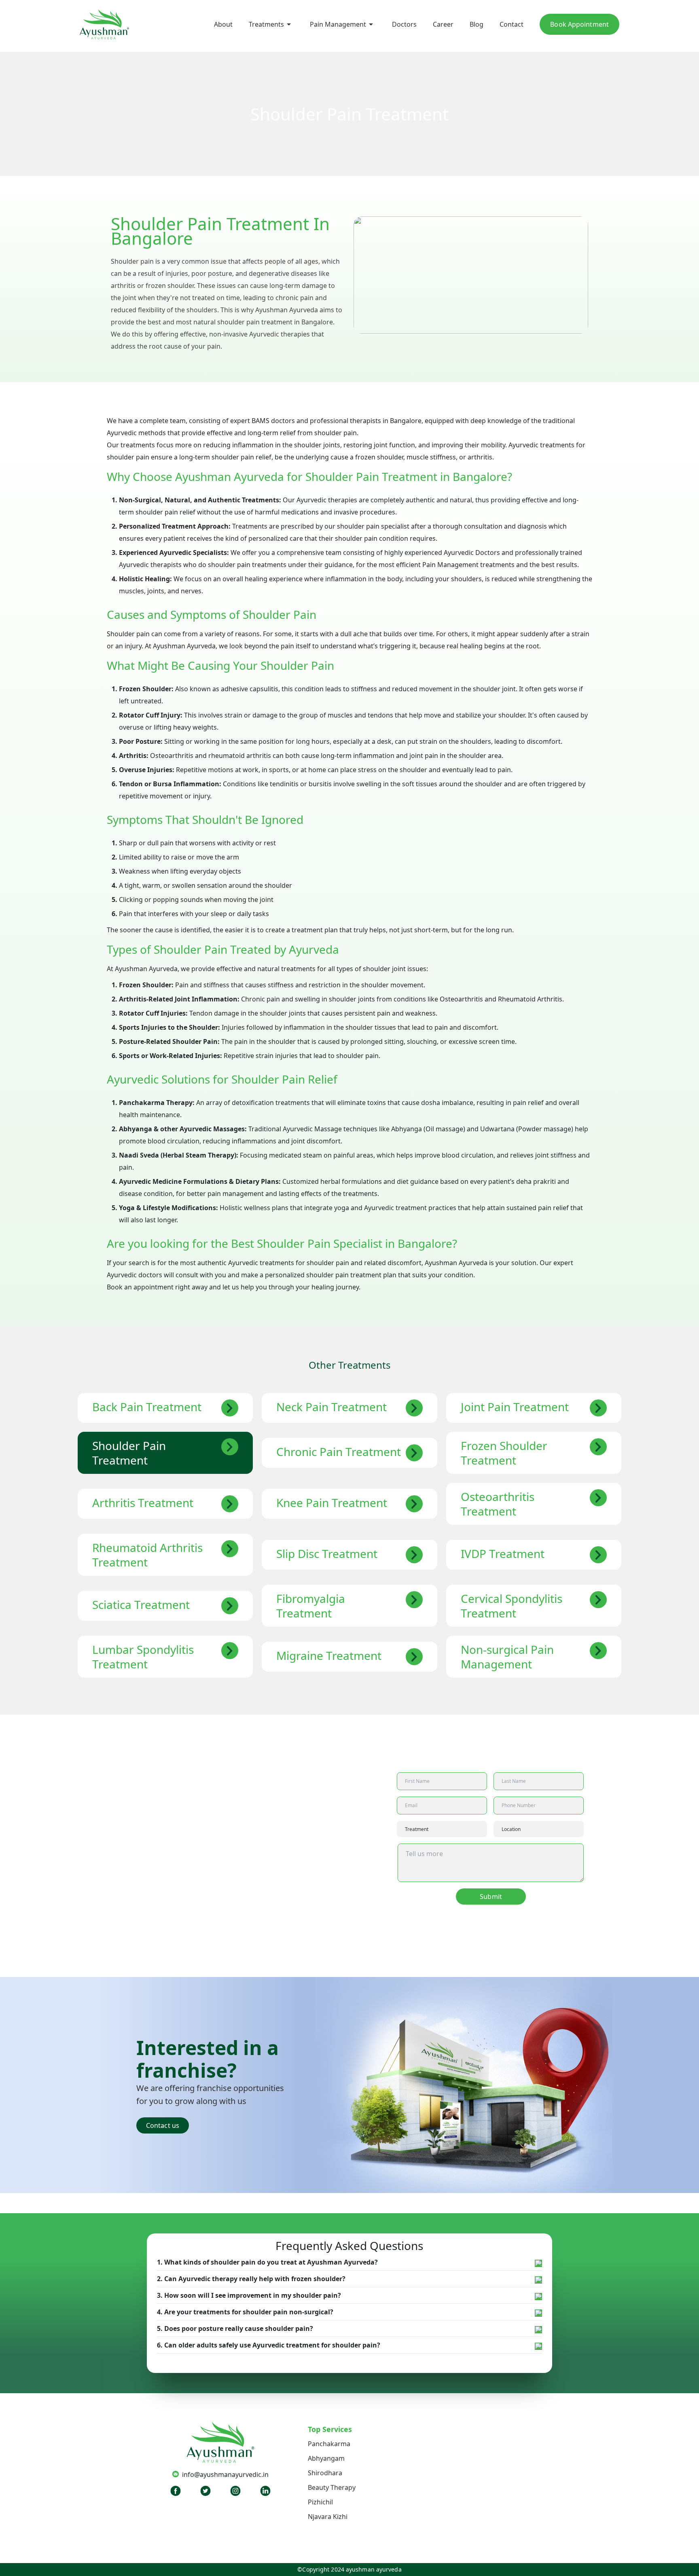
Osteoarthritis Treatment (498, 1504)
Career (443, 24)
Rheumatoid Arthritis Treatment (147, 1555)
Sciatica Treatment (141, 1604)
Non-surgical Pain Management (507, 1657)
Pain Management (338, 24)
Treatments (266, 24)
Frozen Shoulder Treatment (504, 1453)
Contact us (163, 2125)
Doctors (404, 24)
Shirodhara (325, 2473)
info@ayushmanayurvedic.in (225, 2474)
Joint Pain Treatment (515, 1407)
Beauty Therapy (332, 2487)
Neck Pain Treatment (331, 1407)
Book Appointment (579, 24)
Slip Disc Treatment (327, 1554)
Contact (512, 24)
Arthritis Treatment (143, 1503)
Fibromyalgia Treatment (311, 1606)
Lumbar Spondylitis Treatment (143, 1657)
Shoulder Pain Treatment (129, 1453)
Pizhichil (320, 2502)
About (223, 24)
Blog (477, 24)
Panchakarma (329, 2444)
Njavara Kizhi (328, 2517)
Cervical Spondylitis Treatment (512, 1606)
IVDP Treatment (503, 1554)
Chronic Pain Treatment (339, 1452)
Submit (491, 1897)
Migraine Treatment (329, 1655)
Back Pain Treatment (147, 1407)
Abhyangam (326, 2458)
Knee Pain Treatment (332, 1503)
